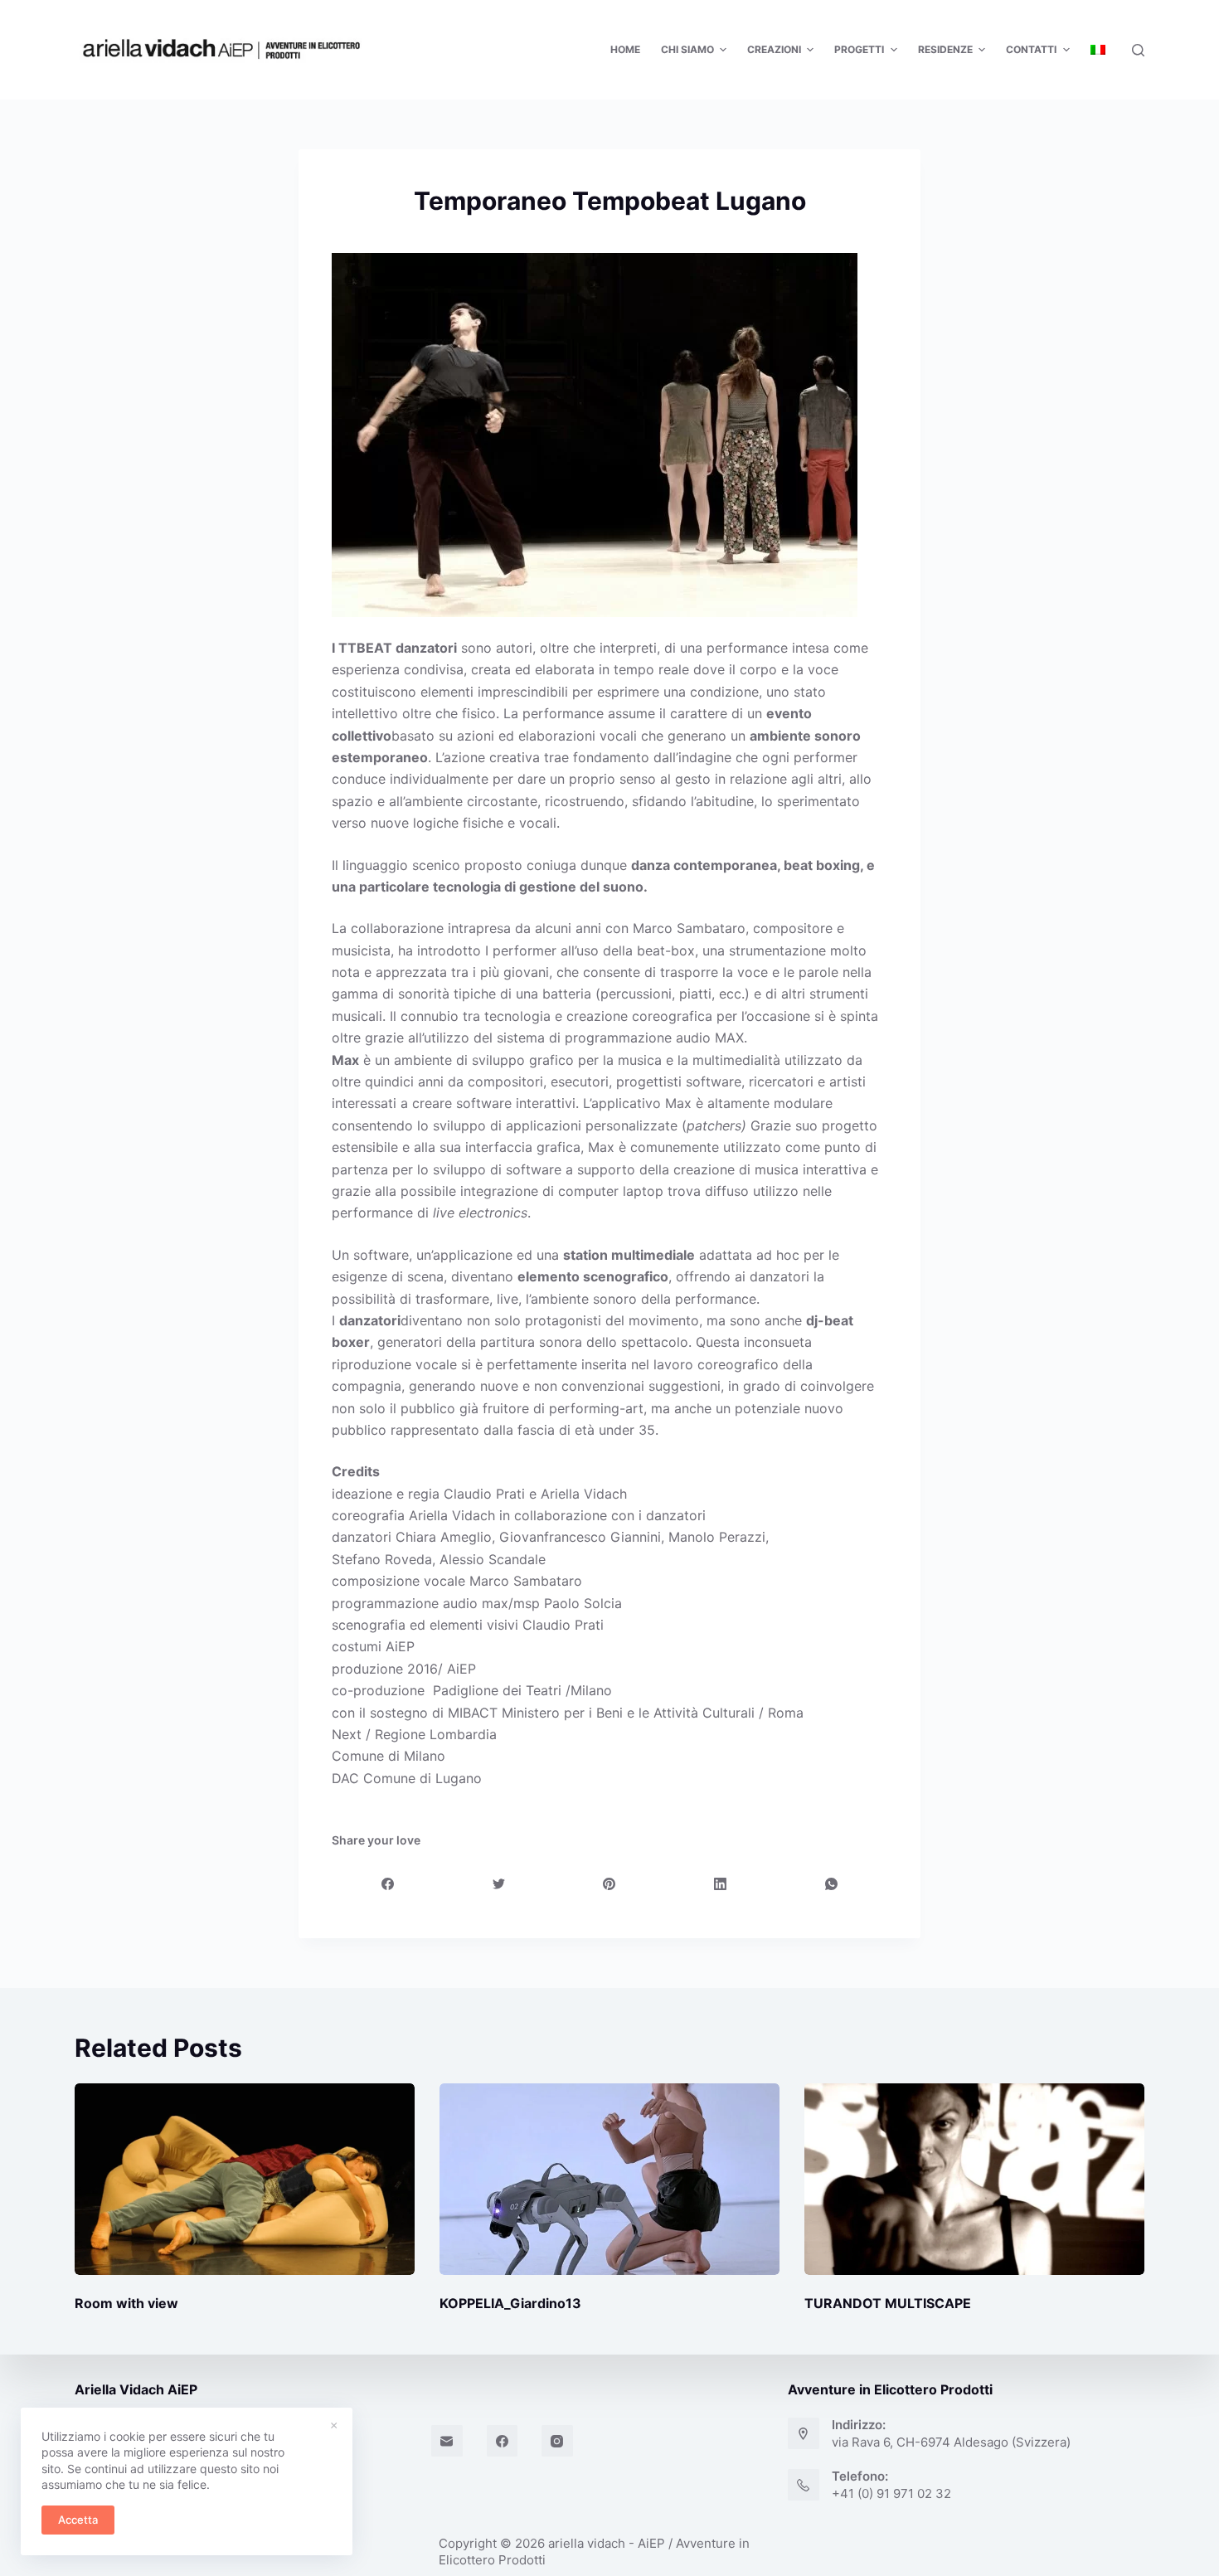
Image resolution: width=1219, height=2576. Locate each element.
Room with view (126, 2303)
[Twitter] (500, 1884)
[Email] (447, 2441)
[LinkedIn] (721, 1884)
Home (625, 49)
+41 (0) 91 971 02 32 (891, 2493)
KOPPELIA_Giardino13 (510, 2303)
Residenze (945, 49)
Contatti (1031, 49)
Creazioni (774, 49)
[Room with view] (245, 2179)
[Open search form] (1138, 50)
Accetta (78, 2520)
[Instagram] (557, 2441)
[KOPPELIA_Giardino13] (609, 2179)
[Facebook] (389, 1884)
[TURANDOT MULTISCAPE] (974, 2179)
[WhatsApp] (831, 1884)
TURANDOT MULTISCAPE (888, 2303)
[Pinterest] (610, 1884)
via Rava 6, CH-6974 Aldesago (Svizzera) (951, 2442)
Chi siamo (687, 49)
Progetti (859, 49)
